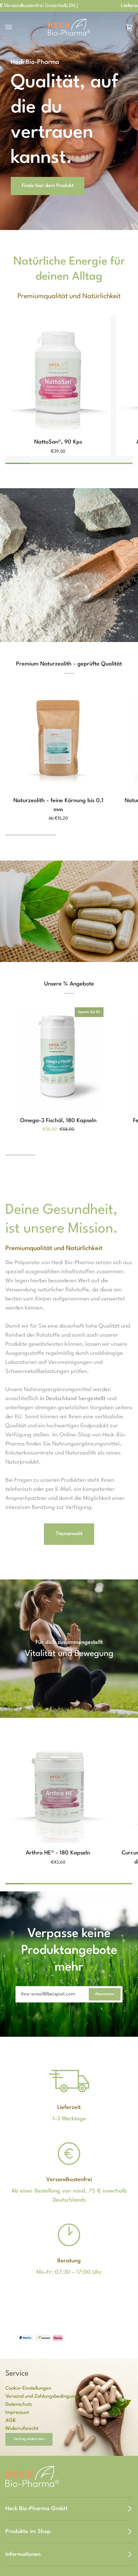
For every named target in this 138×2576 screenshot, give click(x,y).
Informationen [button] (23, 2554)
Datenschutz (19, 2405)
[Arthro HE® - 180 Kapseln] (58, 1784)
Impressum (17, 2413)
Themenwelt (69, 1534)
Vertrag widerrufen (29, 2439)
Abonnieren (105, 1994)
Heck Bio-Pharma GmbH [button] (36, 2509)
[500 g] (58, 738)
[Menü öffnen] (15, 27)
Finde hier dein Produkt (48, 186)
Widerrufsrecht (22, 2429)
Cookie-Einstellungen (28, 2388)
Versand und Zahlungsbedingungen (44, 2397)
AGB (11, 2421)
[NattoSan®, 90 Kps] (58, 374)
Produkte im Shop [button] (28, 2532)
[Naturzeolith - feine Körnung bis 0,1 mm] (58, 738)
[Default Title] (58, 374)
